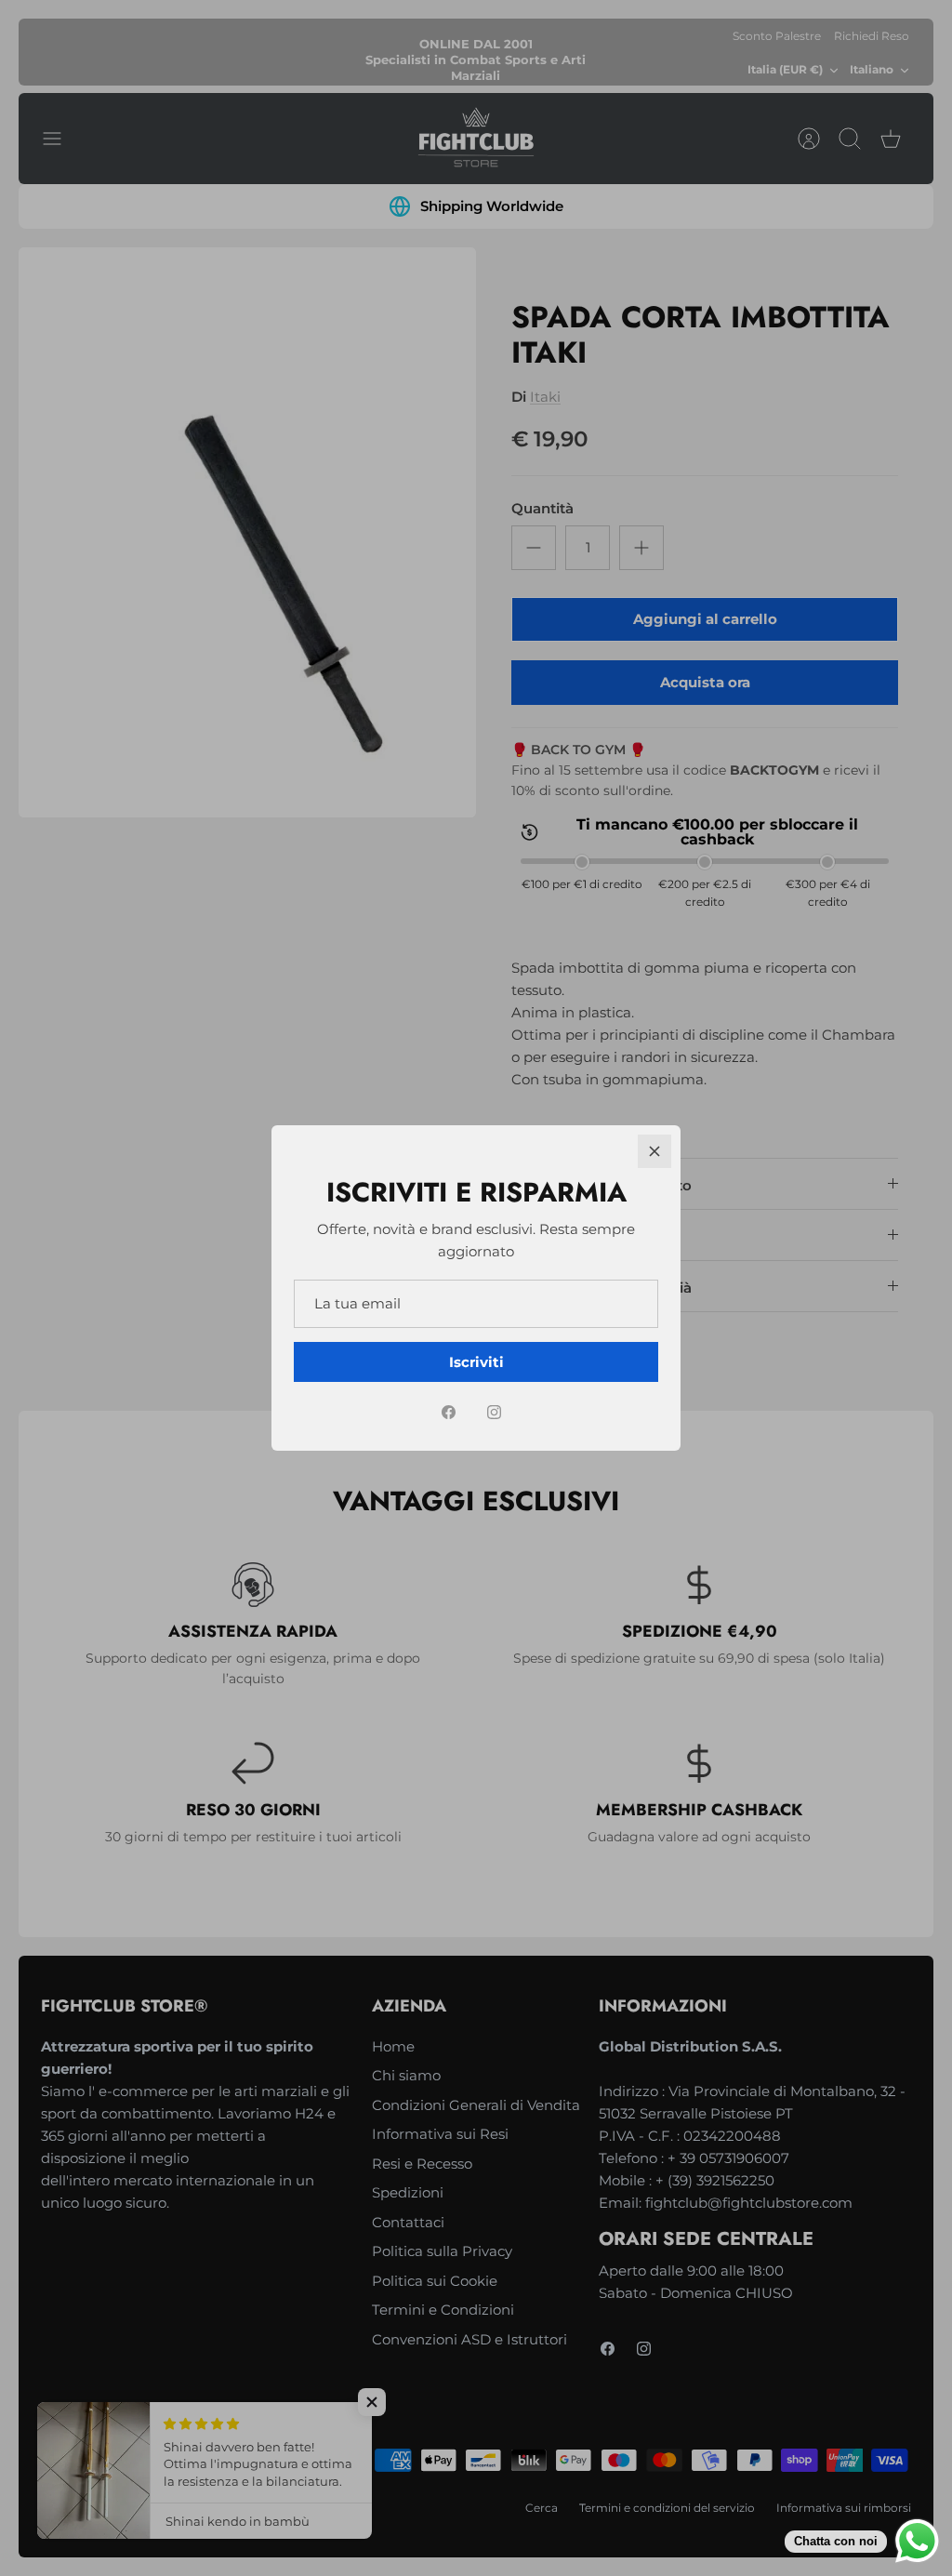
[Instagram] (494, 1412)
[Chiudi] (654, 1151)
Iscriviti (476, 1362)
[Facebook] (449, 1412)
